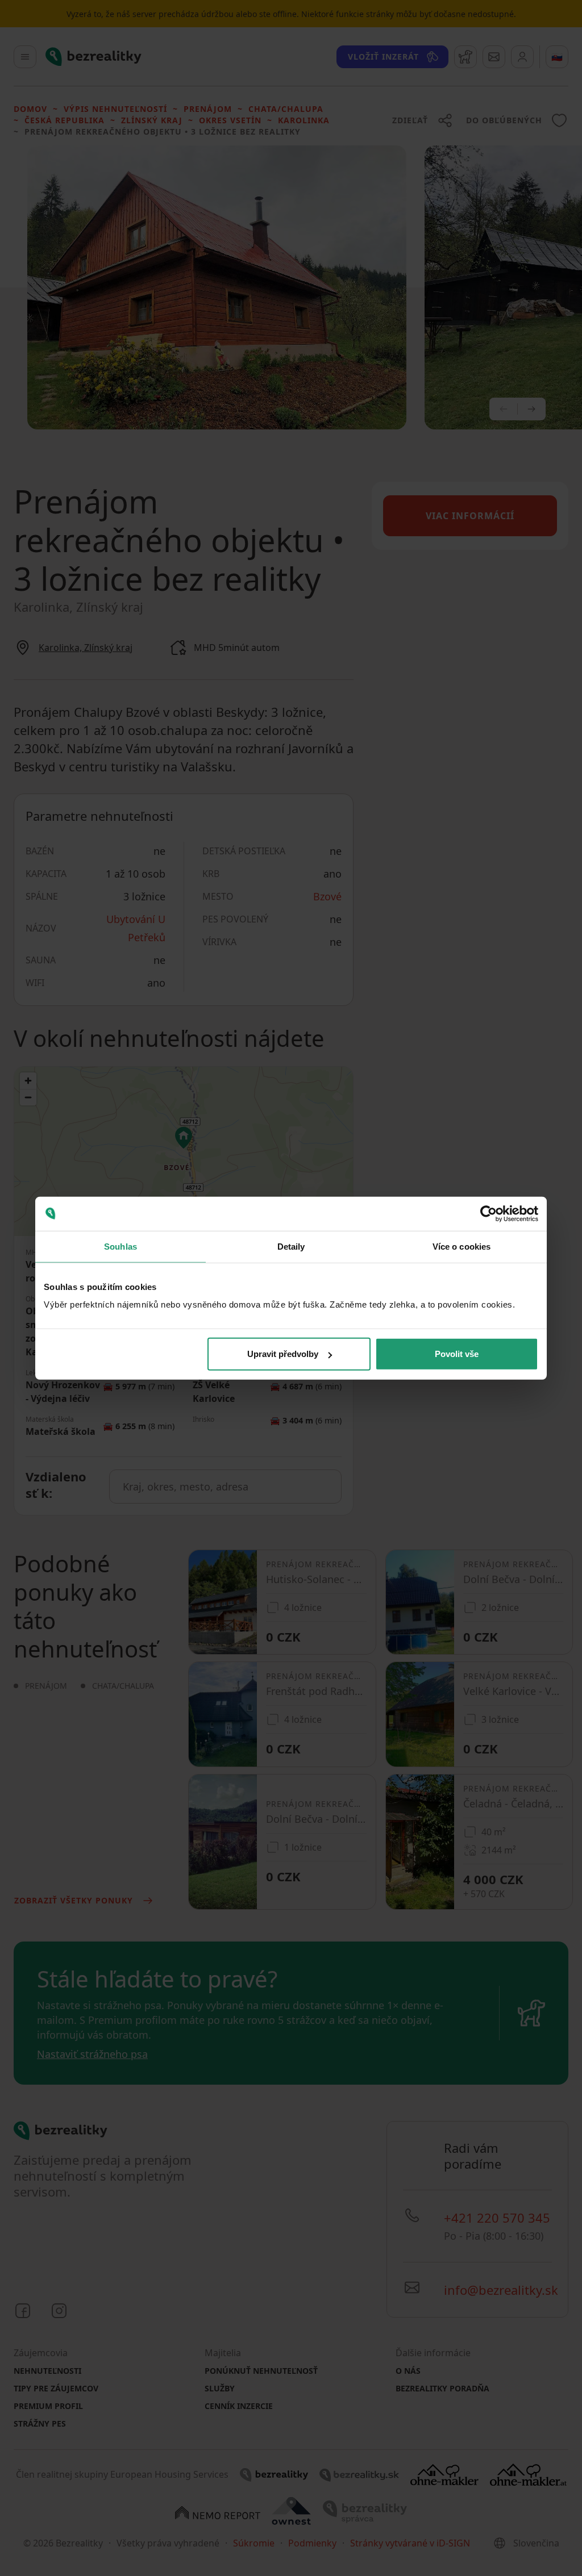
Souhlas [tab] (120, 1246)
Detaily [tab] (291, 1246)
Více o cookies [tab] (462, 1246)
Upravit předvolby (283, 1354)
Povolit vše (457, 1354)
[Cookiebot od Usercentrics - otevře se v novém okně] (489, 1213)
